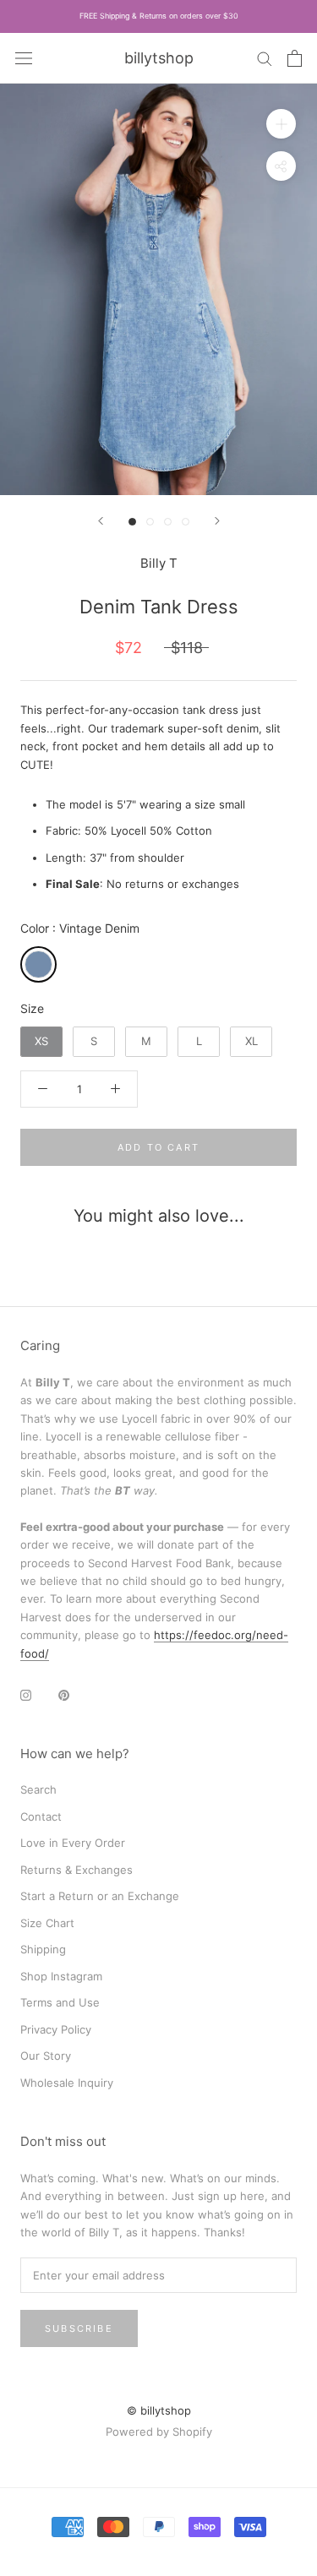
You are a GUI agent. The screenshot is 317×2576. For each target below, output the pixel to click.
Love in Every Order (73, 1843)
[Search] (265, 58)
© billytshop (159, 2410)
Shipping (43, 1949)
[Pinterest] (64, 1694)
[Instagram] (26, 1694)
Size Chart (47, 1923)
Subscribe (79, 2328)
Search (38, 1789)
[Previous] (101, 521)
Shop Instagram (61, 1976)
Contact (41, 1816)
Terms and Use (60, 2002)
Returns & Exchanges (77, 1870)
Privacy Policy (56, 2029)
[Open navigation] (24, 57)
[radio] (38, 964)
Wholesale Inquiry (67, 2083)
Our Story (46, 2056)
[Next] (217, 521)
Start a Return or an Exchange (100, 1896)
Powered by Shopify (159, 2432)
